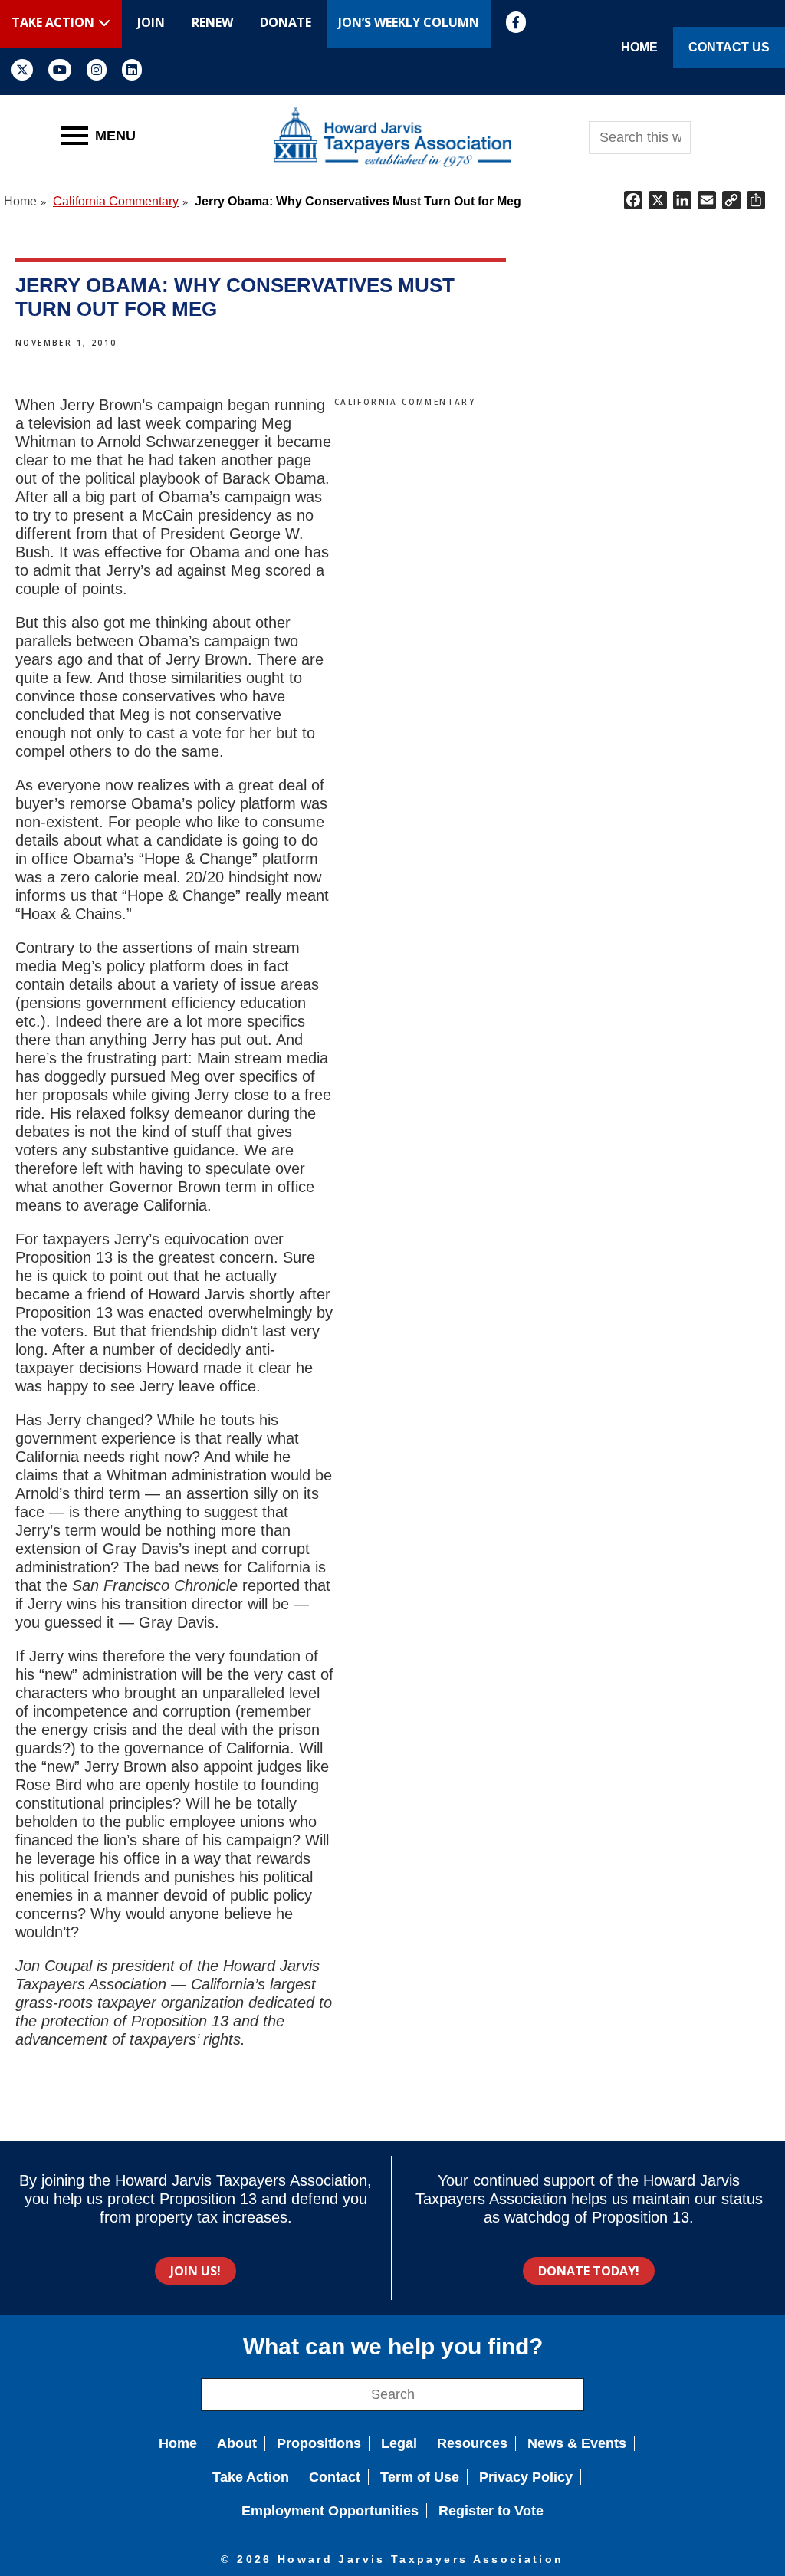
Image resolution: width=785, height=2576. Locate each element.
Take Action (251, 2477)
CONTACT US (729, 47)
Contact (335, 2477)
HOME (639, 47)
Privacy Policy (526, 2477)
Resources (472, 2443)
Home (178, 2443)
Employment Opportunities (330, 2511)
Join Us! (195, 2271)
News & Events (577, 2443)
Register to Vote (491, 2511)
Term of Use (420, 2477)
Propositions (319, 2443)
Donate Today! (589, 2271)
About (237, 2443)
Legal (399, 2443)
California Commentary (405, 402)
